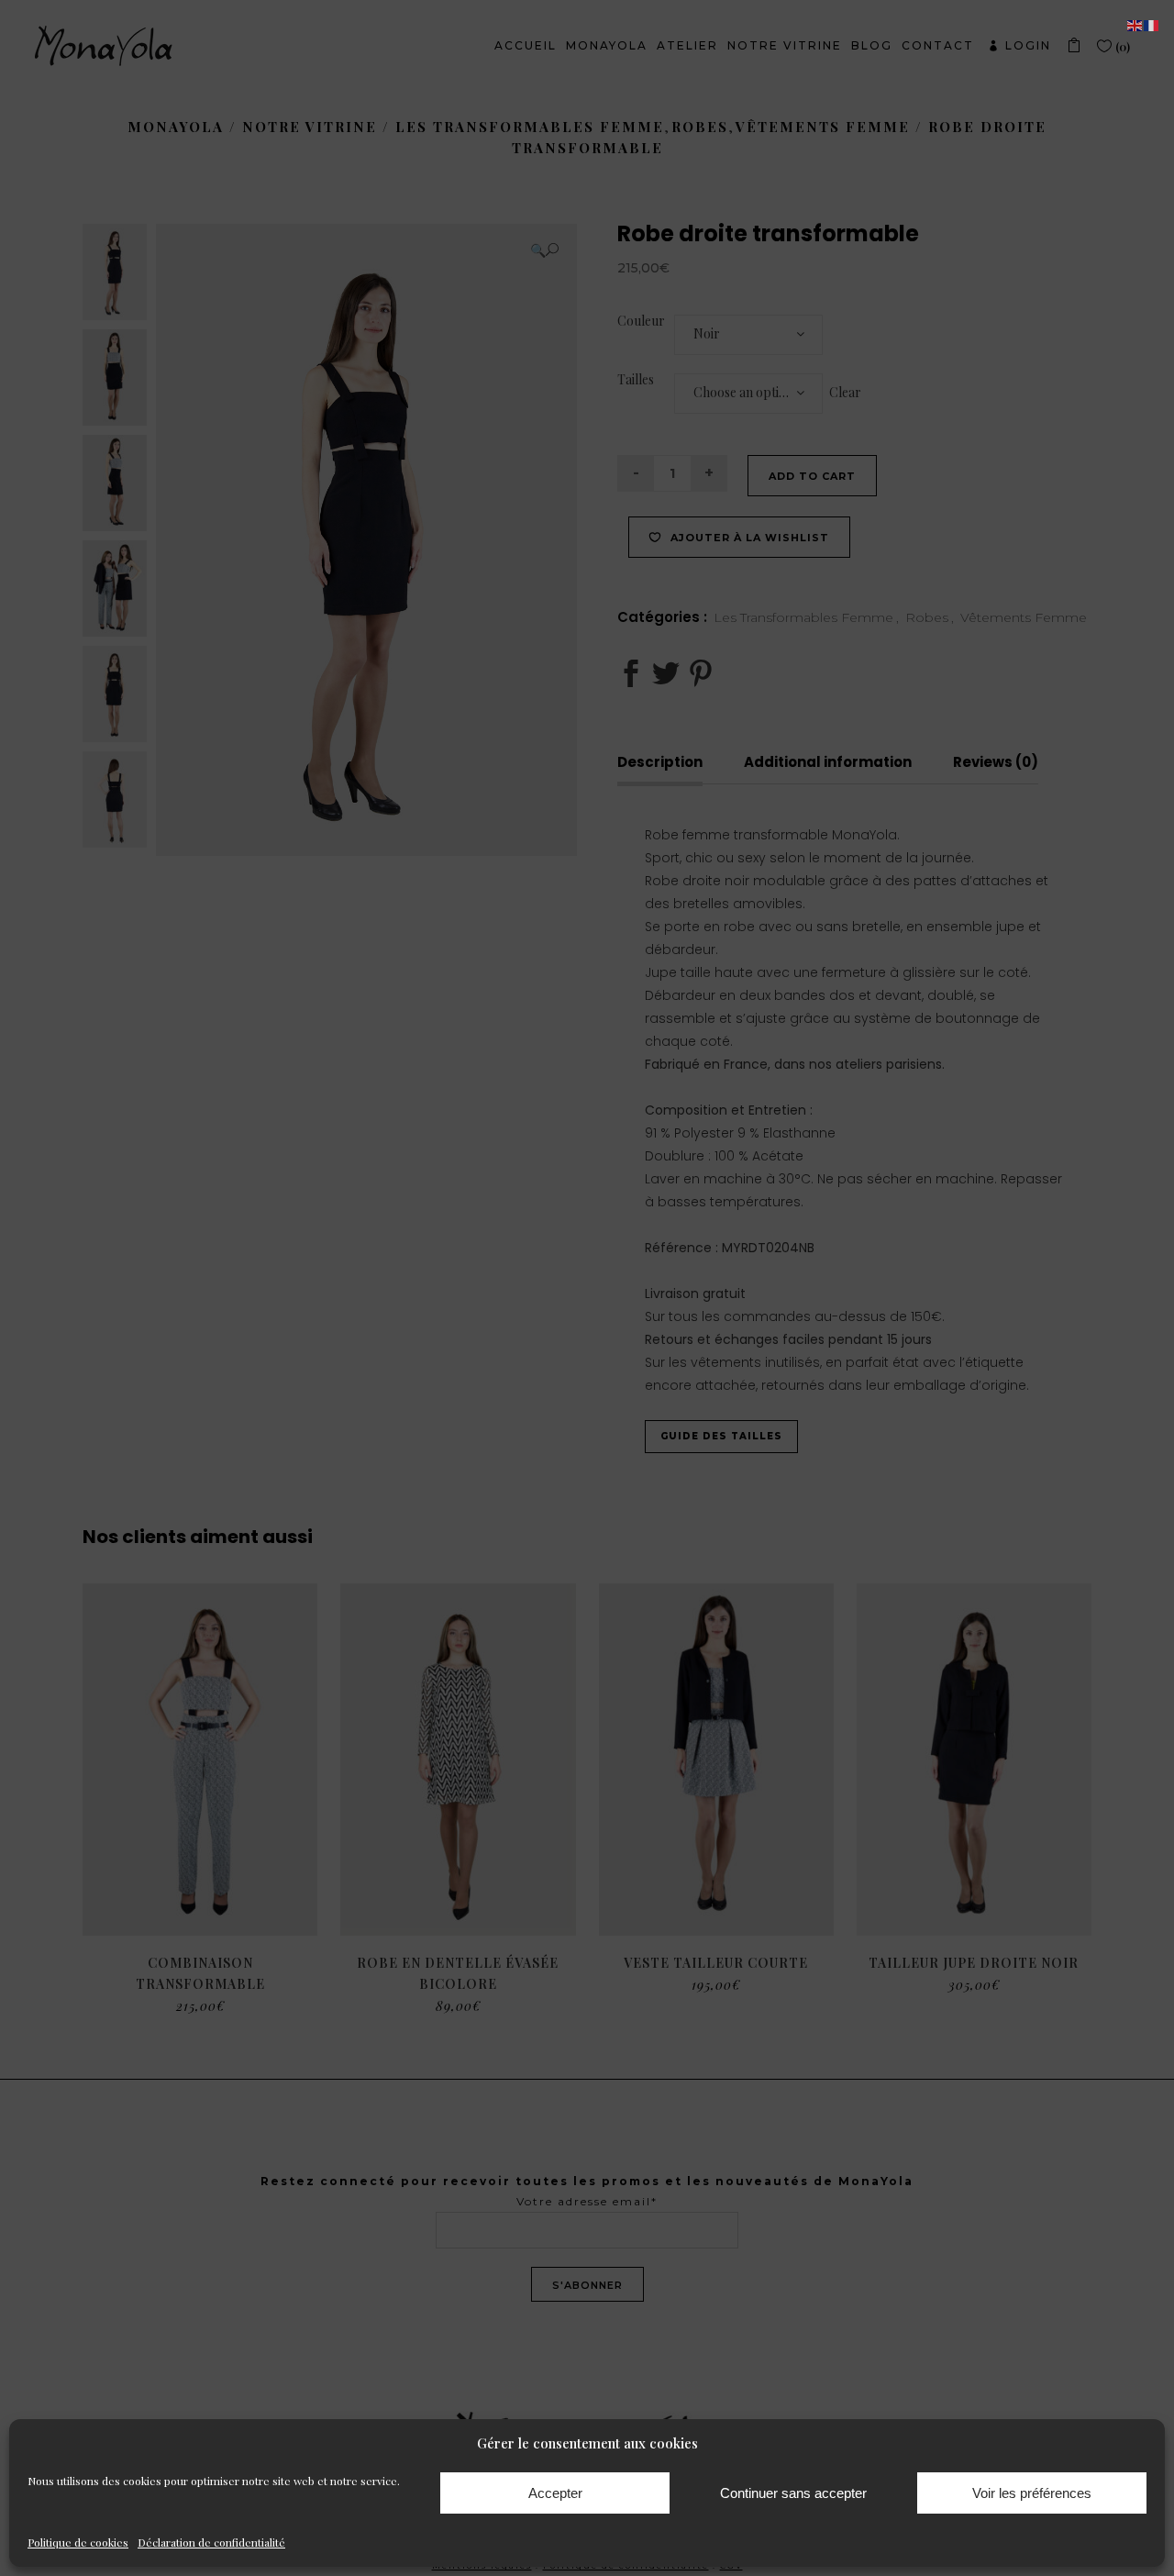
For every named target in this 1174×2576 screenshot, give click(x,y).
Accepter (555, 2493)
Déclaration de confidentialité (211, 2542)
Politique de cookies (78, 2542)
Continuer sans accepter (793, 2493)
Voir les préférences (1032, 2493)
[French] (1152, 24)
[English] (1135, 24)
